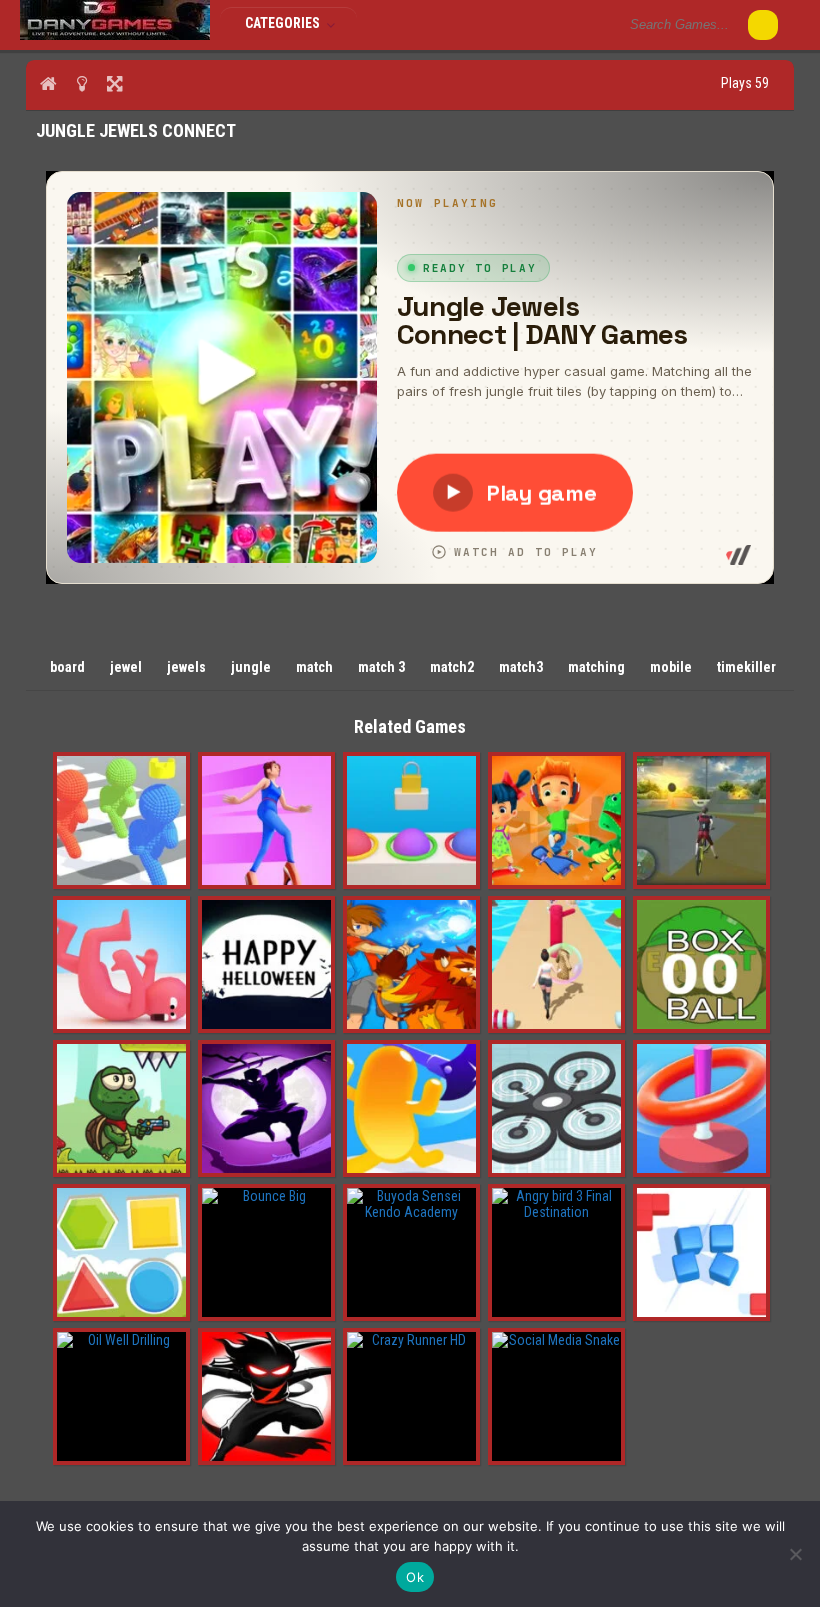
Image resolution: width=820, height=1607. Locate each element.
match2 (452, 667)
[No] (795, 1554)
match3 (521, 667)
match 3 (381, 667)
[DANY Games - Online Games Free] (115, 35)
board (67, 667)
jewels (186, 667)
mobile (671, 667)
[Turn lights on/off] (81, 83)
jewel (126, 667)
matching (596, 667)
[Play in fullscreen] (114, 83)
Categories (284, 23)
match (314, 667)
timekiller (746, 667)
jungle (251, 667)
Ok (415, 1577)
